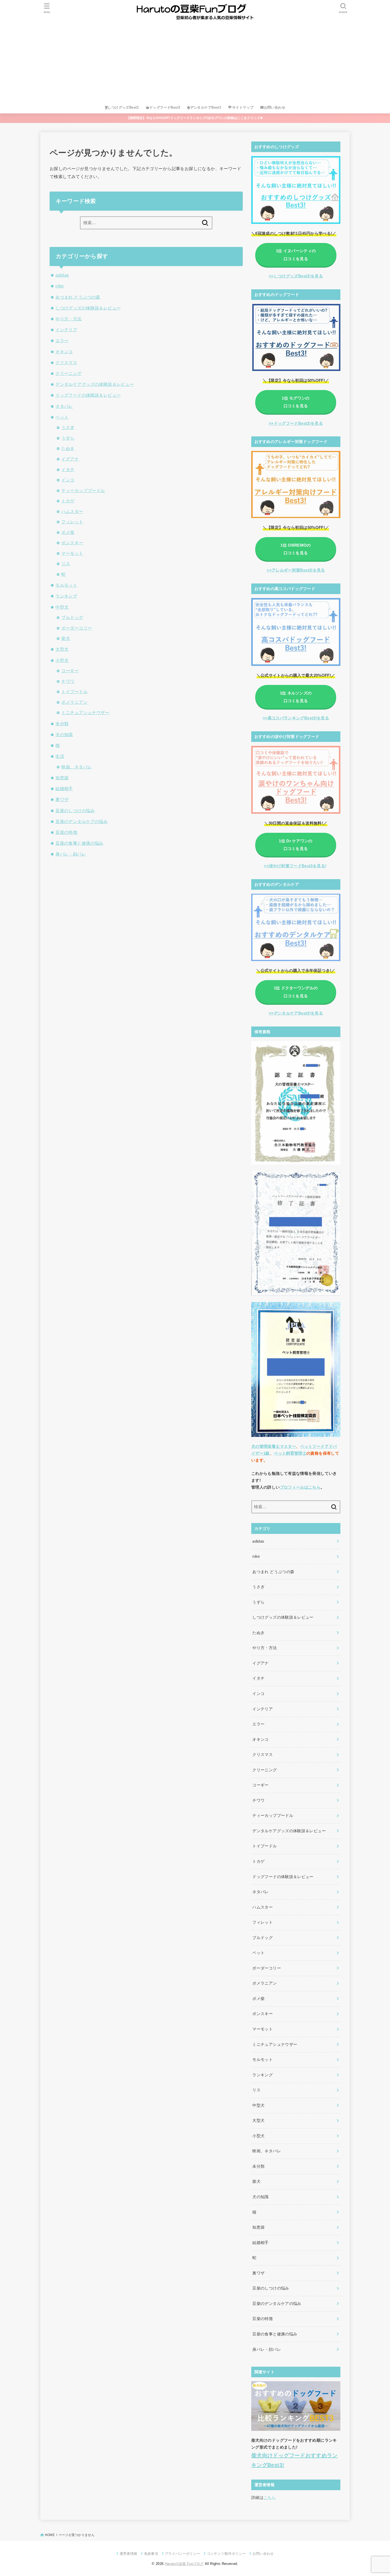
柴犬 (66, 638)
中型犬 (62, 607)
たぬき (68, 448)
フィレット (72, 522)
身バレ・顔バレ (71, 854)
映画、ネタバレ (77, 767)
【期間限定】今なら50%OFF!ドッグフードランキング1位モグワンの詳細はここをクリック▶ (195, 118)
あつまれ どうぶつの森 (78, 297)
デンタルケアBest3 (206, 107)
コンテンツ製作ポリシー (226, 2554)
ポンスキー (72, 543)
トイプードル (74, 692)
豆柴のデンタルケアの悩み (82, 821)
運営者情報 (128, 2554)
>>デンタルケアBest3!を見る (296, 1013)
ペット (62, 417)
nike (60, 286)
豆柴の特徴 (66, 832)
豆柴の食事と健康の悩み (79, 843)
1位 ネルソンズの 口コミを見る (296, 697)
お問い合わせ (275, 107)
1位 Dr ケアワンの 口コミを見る (296, 845)
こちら (270, 2498)
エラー (62, 340)
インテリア (66, 330)
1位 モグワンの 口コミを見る (296, 402)
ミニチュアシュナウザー (85, 712)
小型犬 (62, 660)
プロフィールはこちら (300, 1487)
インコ (68, 480)
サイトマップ (243, 107)
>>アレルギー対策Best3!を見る (296, 570)
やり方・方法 (68, 319)
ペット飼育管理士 (290, 1453)
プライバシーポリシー (182, 2554)
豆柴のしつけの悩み (75, 811)
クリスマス (66, 362)
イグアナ (70, 459)
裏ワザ (62, 799)
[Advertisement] (195, 62)
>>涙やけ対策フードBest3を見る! (295, 866)
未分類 (62, 724)
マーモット (72, 553)
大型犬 (62, 649)
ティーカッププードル (83, 490)
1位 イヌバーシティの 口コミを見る (296, 255)
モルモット (66, 585)
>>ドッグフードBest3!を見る (296, 423)
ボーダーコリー (77, 628)
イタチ (68, 470)
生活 (60, 756)
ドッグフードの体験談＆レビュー (88, 395)
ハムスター (72, 511)
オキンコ (64, 352)
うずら (68, 438)
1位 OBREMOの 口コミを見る (296, 549)
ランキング (66, 596)
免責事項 (151, 2554)
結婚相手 (64, 789)
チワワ (68, 681)
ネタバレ (64, 406)
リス (66, 564)
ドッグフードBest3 (165, 107)
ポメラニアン (74, 702)
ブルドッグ (72, 617)
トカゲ (68, 501)
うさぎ (68, 427)
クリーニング (68, 373)
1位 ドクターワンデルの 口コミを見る (296, 992)
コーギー (70, 671)
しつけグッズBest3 (123, 107)
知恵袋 (62, 778)
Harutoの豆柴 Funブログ (184, 2564)
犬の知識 (64, 734)
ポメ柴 (68, 532)
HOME (50, 2535)
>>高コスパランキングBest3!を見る (296, 718)
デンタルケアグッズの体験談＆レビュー (95, 384)
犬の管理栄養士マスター (274, 1446)
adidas (62, 275)
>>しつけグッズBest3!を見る (296, 276)
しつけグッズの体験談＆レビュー (88, 308)
